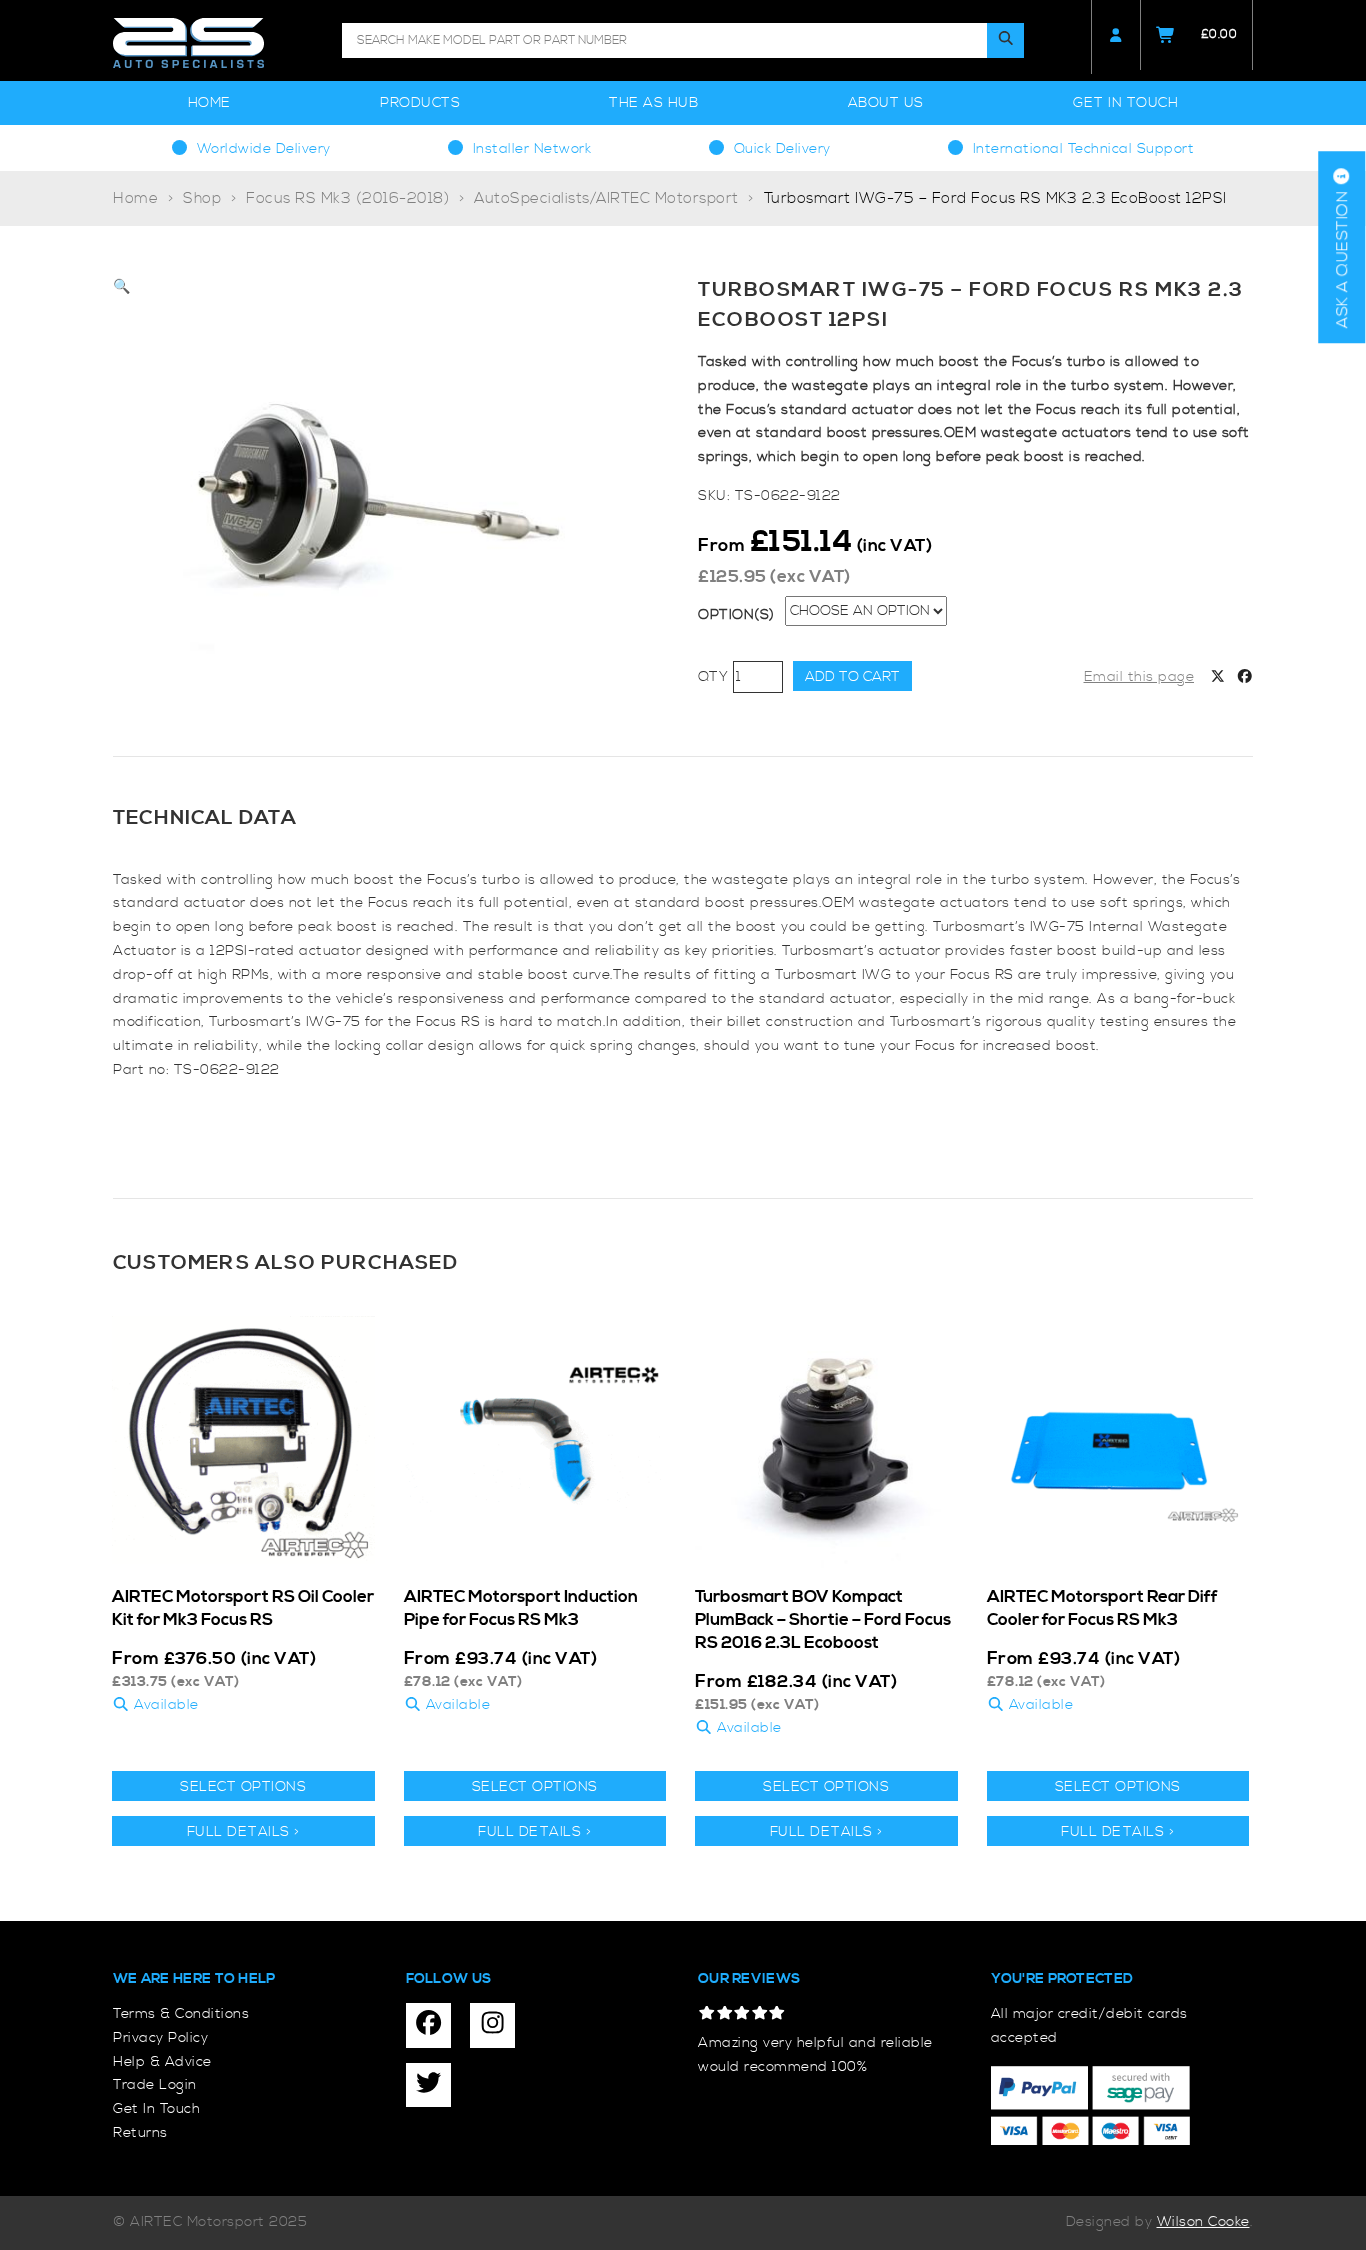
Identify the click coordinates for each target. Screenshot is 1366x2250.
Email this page (1139, 677)
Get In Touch (1125, 103)
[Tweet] (1218, 678)
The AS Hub (653, 103)
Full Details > (243, 1832)
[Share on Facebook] (1245, 678)
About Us (886, 103)
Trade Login (155, 2085)
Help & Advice (162, 2062)
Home (209, 103)
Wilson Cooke (1203, 2222)
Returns (140, 2133)
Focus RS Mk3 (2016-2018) (347, 198)
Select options (243, 1787)
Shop (202, 198)
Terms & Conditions (181, 2014)
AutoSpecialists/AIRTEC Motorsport (606, 198)
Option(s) (736, 615)
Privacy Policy (160, 2038)
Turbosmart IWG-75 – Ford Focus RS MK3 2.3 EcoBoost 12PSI (995, 198)
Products (420, 103)
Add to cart (852, 677)
